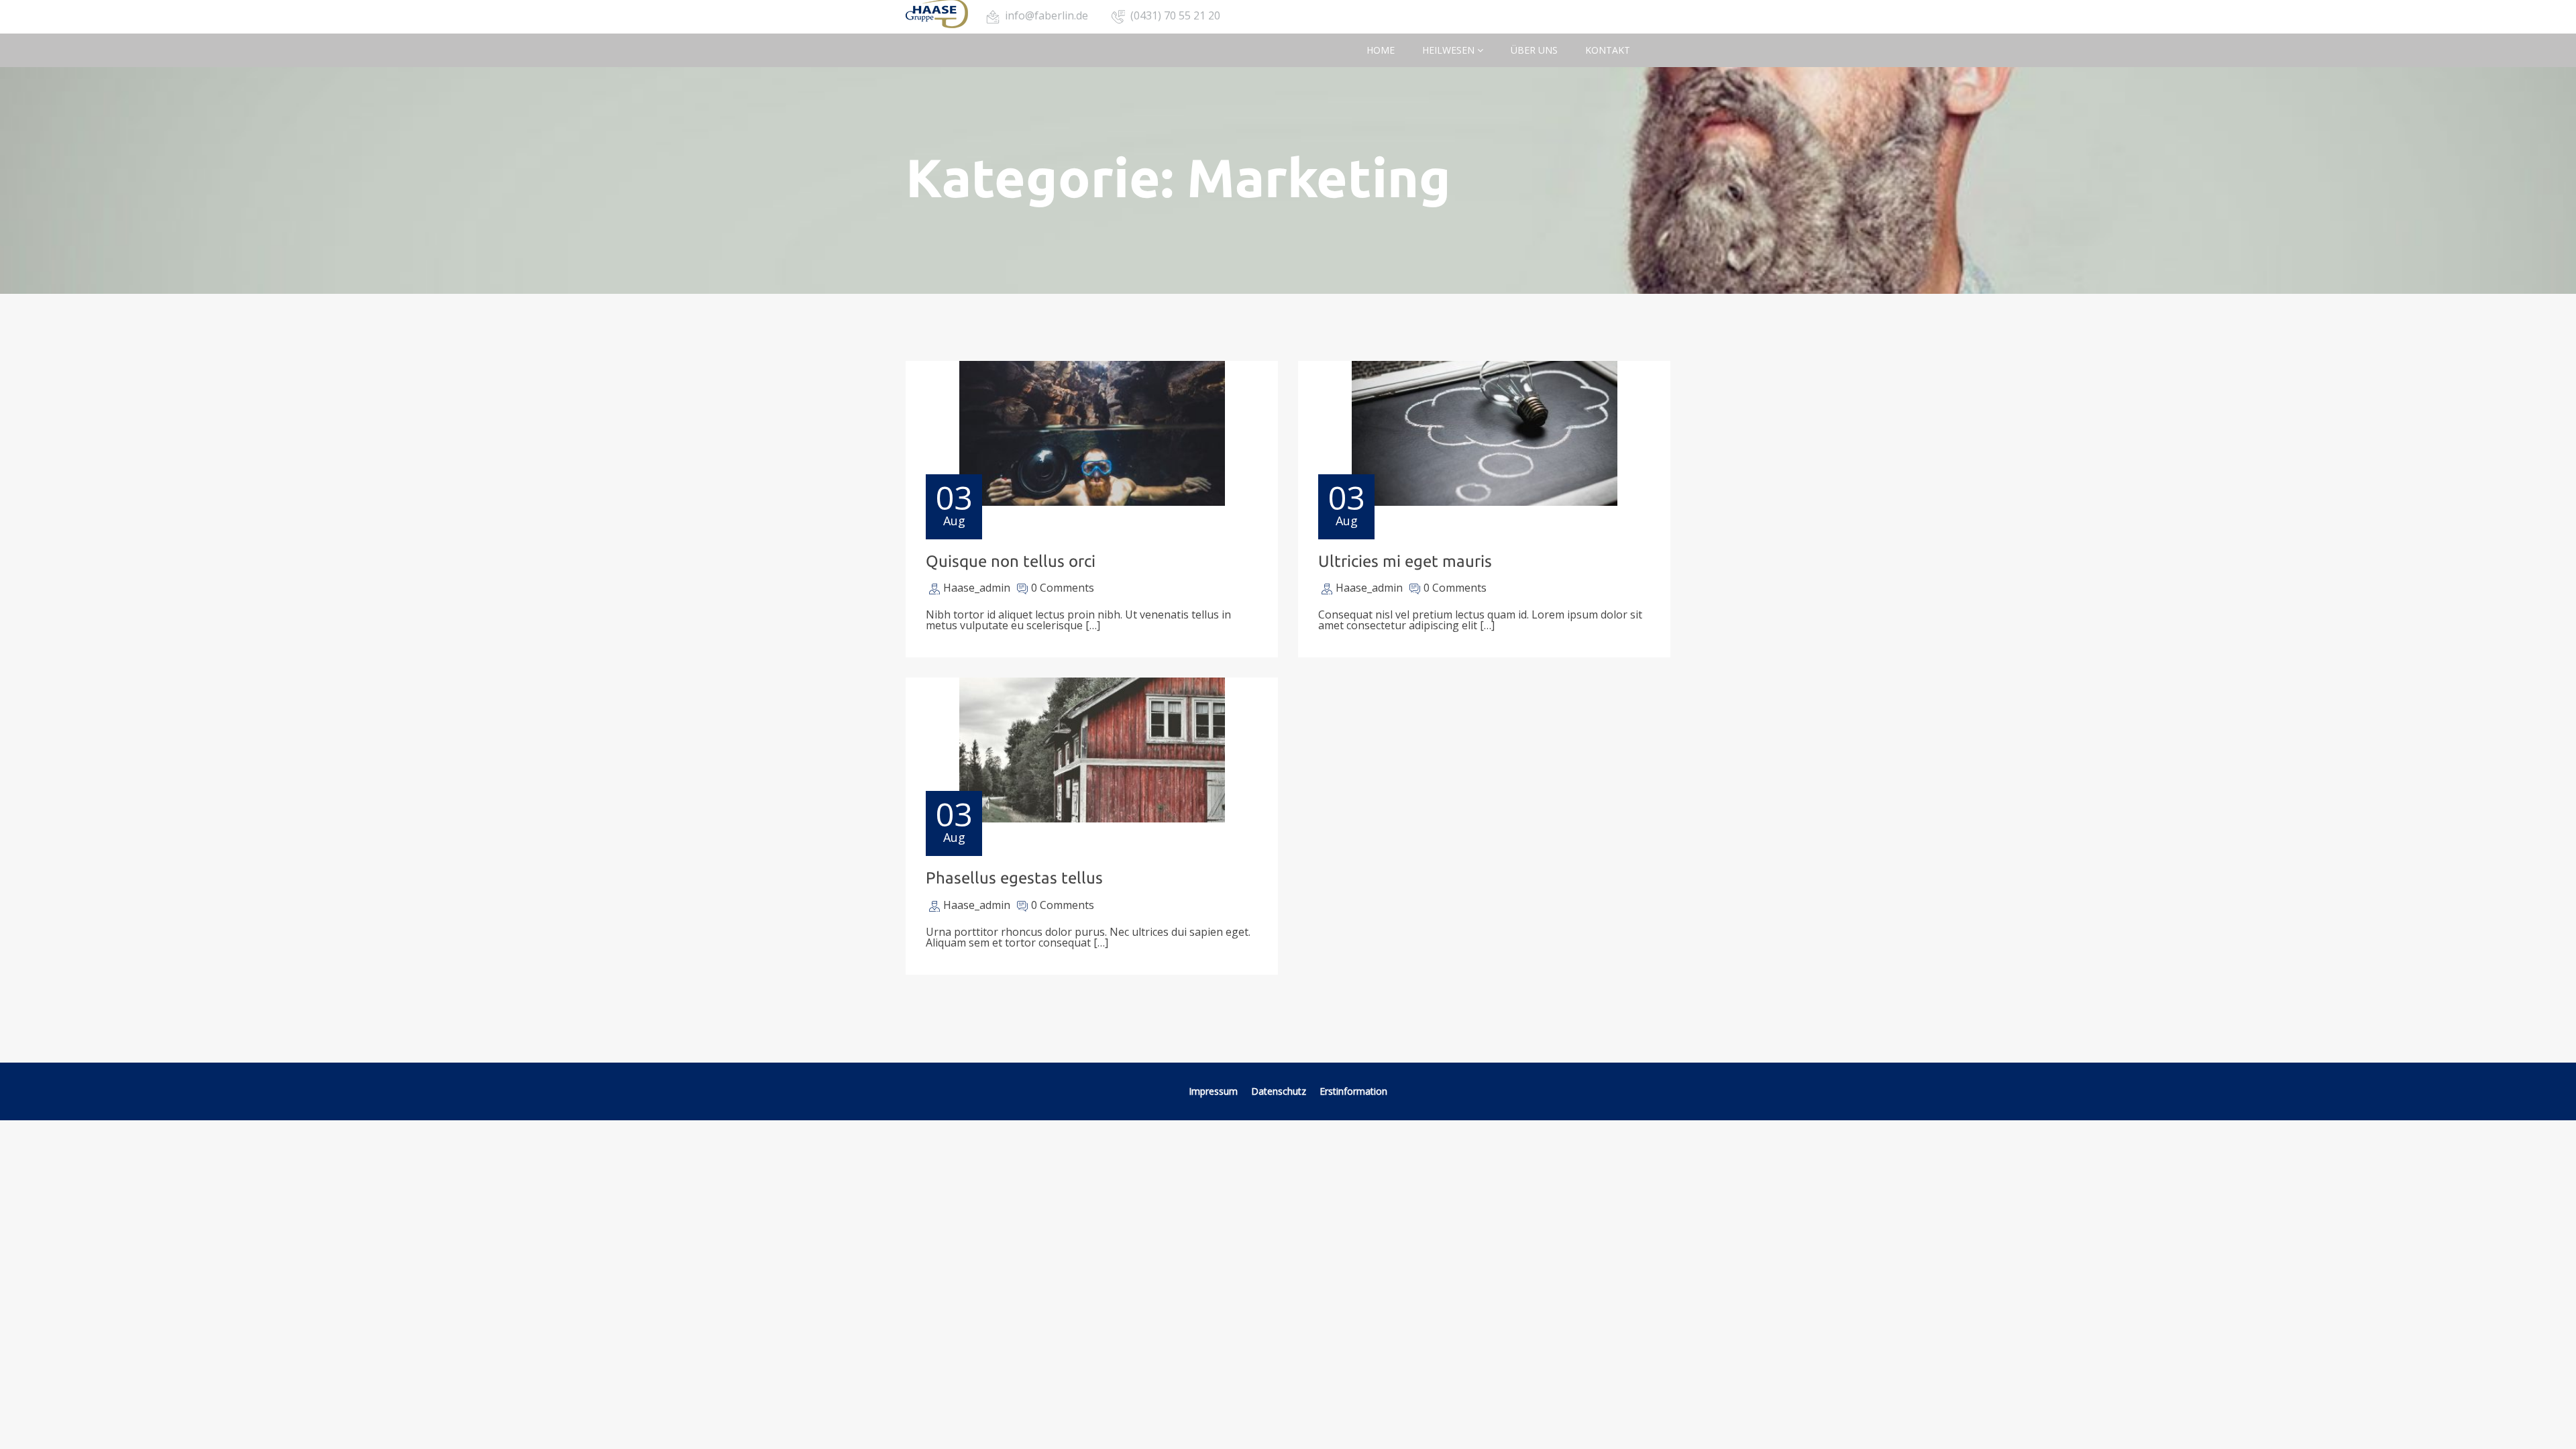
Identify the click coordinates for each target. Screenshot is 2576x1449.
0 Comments (1063, 588)
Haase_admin (977, 588)
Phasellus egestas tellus (1014, 878)
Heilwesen (1450, 50)
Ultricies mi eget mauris (1405, 561)
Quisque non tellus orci (1011, 561)
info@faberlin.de (1046, 15)
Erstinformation (1353, 1091)
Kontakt (1608, 50)
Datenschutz (1279, 1091)
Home (1381, 50)
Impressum (1213, 1091)
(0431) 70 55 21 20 (1175, 15)
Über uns (1534, 50)
